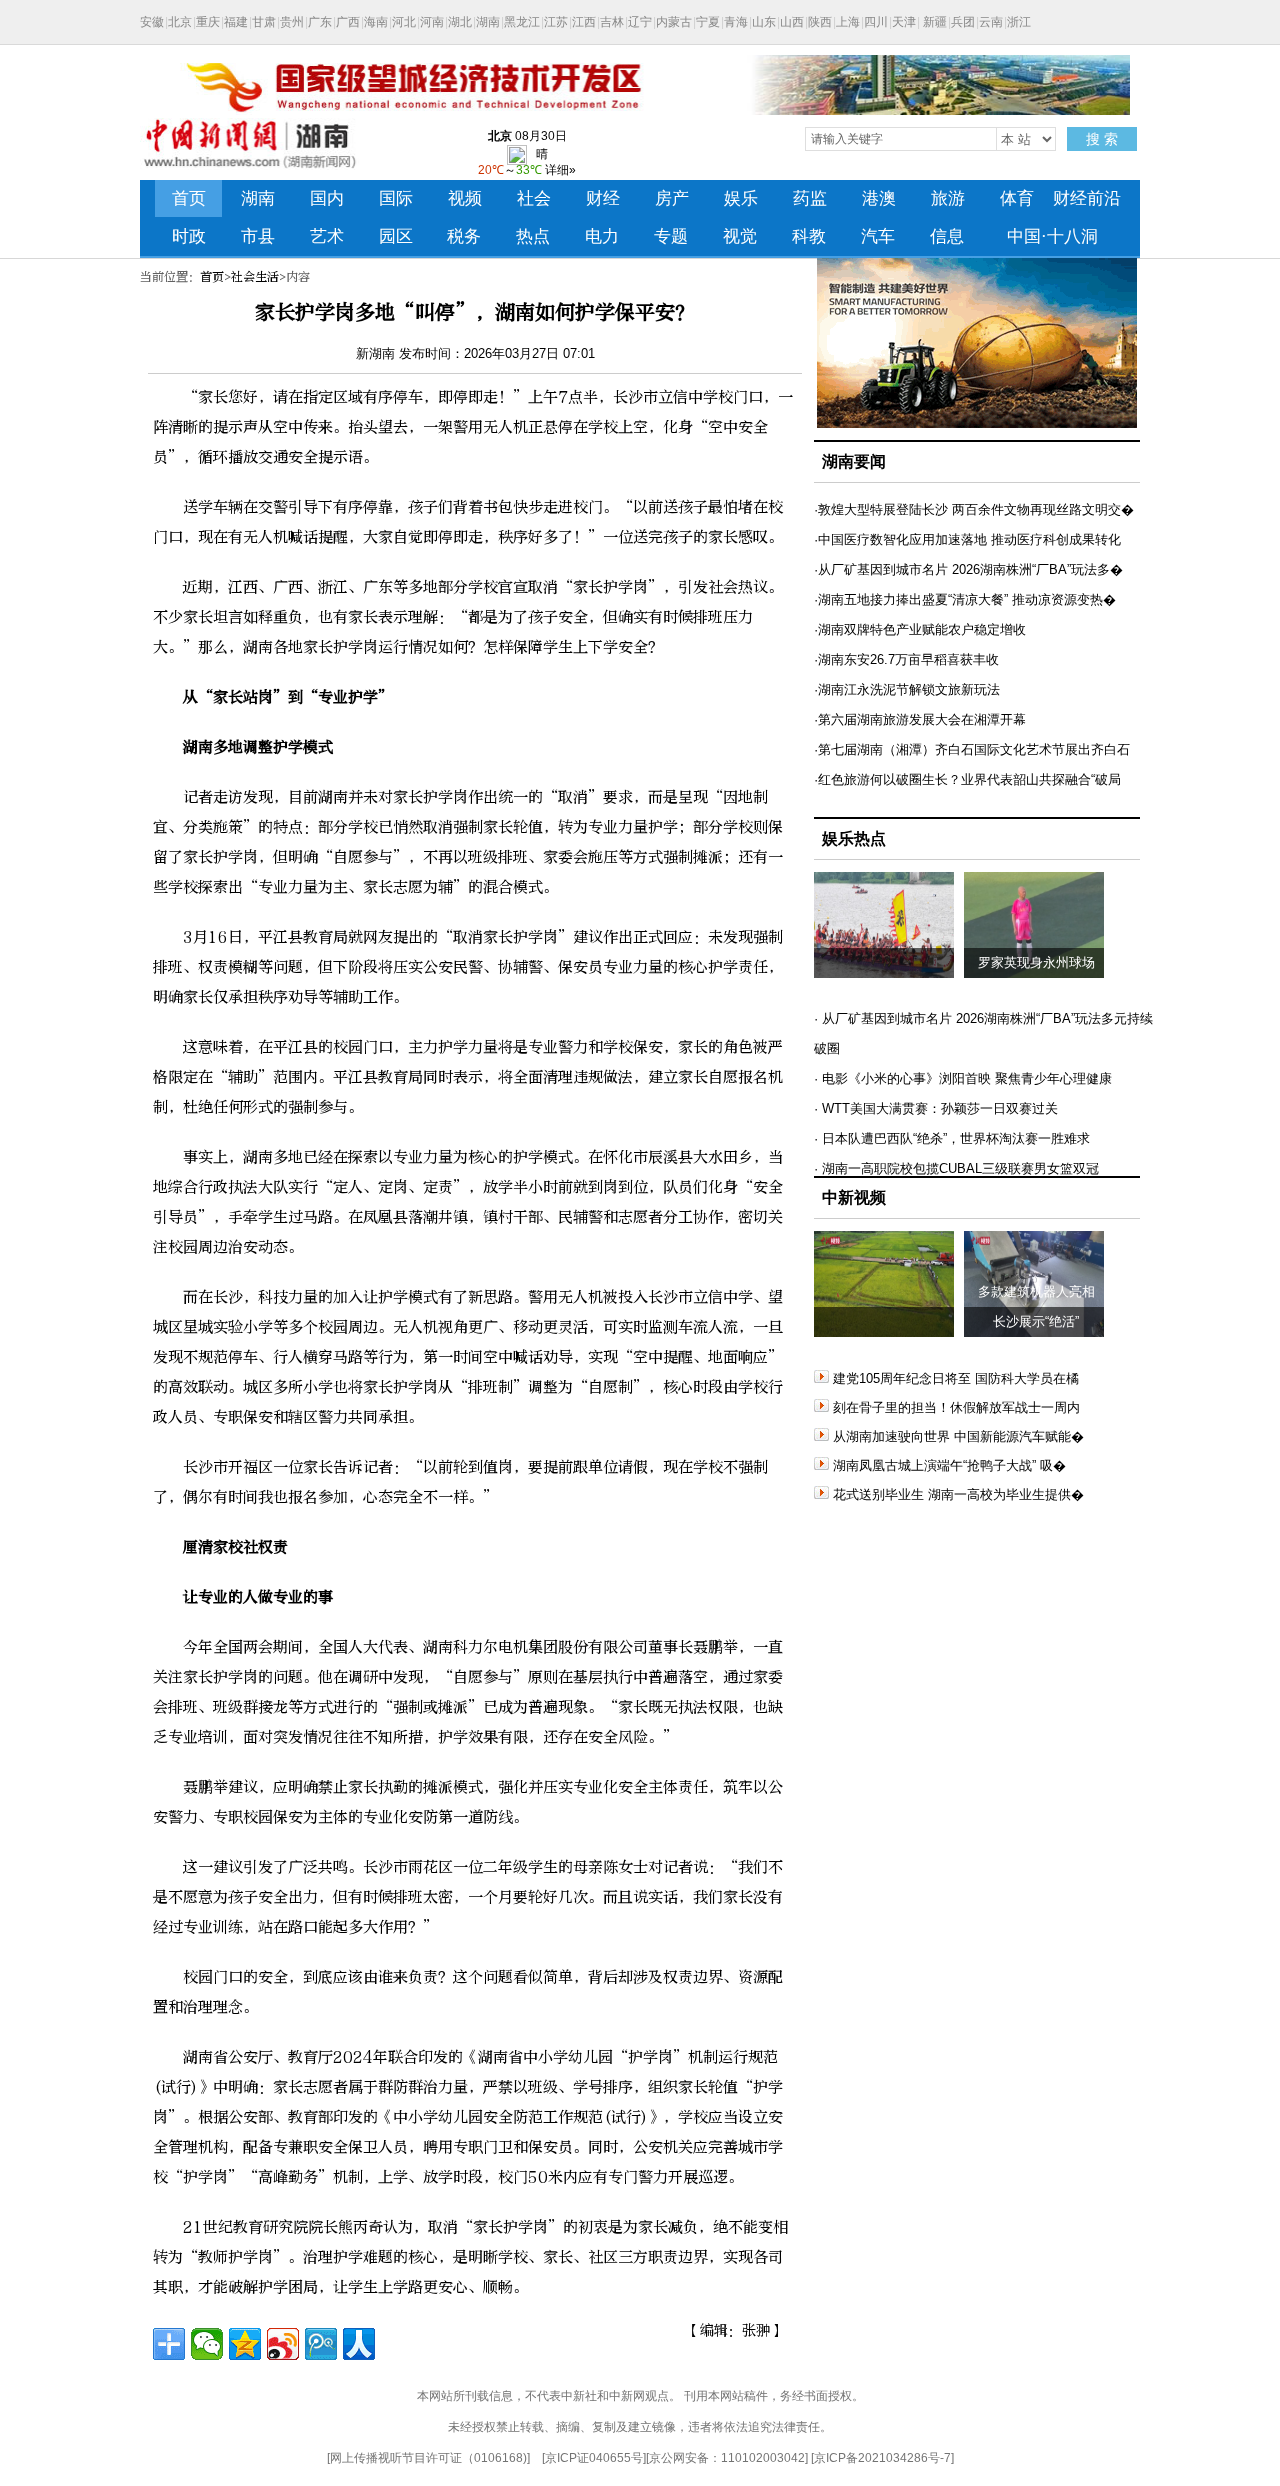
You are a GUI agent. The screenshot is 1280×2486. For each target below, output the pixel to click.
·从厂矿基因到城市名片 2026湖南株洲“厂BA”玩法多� (968, 569)
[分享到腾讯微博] (321, 2344)
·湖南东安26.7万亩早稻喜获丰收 (906, 659)
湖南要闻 (854, 461)
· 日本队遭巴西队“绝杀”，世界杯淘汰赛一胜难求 (952, 1138)
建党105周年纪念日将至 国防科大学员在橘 (956, 1378)
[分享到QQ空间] (245, 2344)
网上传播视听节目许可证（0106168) (428, 2458)
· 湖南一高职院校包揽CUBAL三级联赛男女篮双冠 (956, 1168)
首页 (212, 277)
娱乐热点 (854, 838)
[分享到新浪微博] (283, 2344)
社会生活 (255, 277)
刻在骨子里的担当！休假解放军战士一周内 (956, 1407)
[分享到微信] (207, 2344)
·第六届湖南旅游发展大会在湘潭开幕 (920, 719)
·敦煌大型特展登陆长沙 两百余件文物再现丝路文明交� (974, 509)
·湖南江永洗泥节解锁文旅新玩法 (907, 689)
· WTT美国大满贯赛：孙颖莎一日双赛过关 (936, 1108)
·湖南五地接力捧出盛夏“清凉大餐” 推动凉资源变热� (965, 599)
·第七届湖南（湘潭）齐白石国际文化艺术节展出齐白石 (972, 749)
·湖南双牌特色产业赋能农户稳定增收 (920, 629)
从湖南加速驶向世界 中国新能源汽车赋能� (958, 1436)
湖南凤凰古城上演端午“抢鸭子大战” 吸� (949, 1465)
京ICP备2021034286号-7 (882, 2458)
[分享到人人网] (359, 2344)
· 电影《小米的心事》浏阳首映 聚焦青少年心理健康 (963, 1078)
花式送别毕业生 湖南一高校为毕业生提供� (958, 1494)
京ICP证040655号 (594, 2458)
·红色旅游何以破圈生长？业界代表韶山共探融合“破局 (967, 779)
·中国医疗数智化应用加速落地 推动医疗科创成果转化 (967, 539)
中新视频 (854, 1197)
